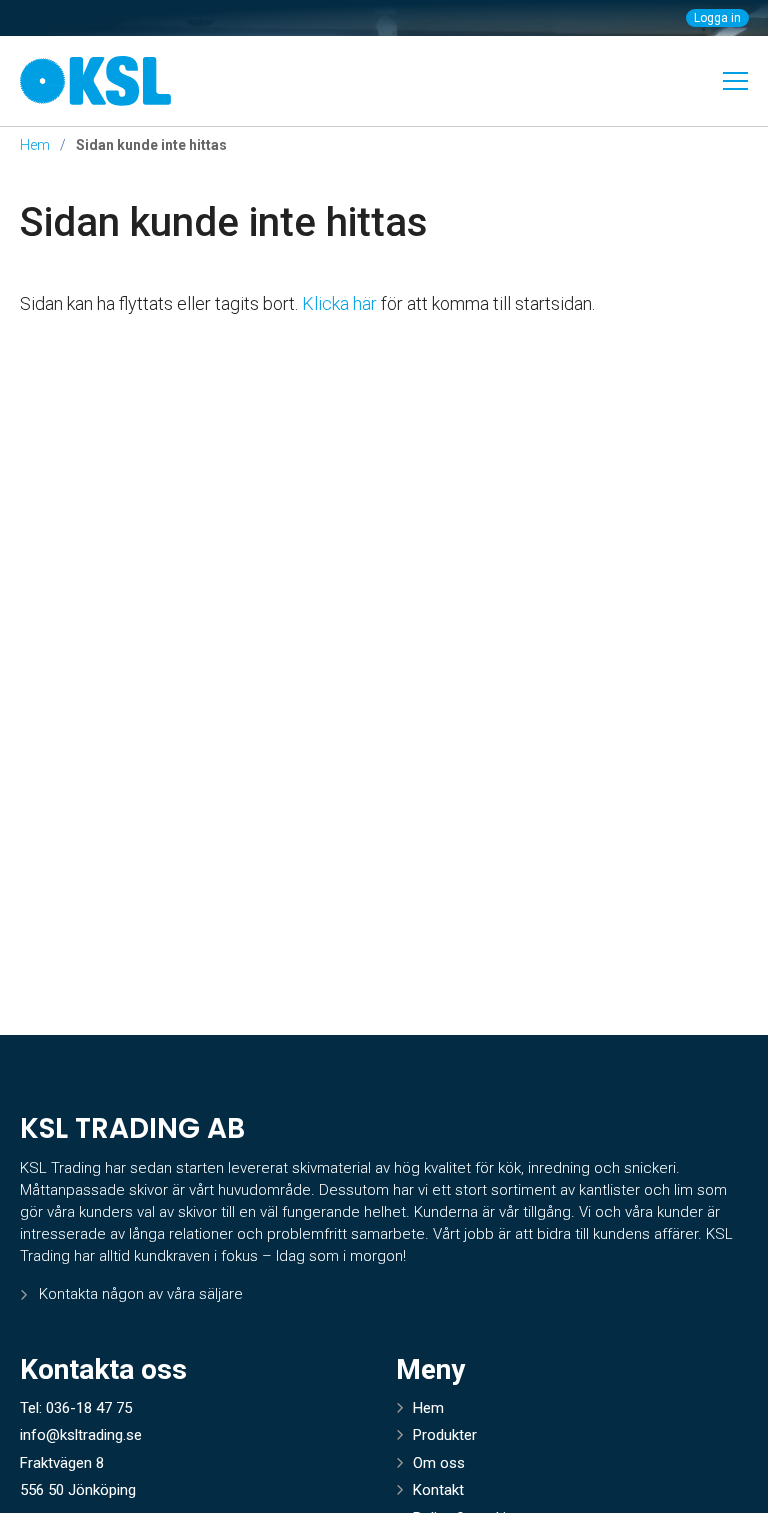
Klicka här (339, 303)
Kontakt (438, 1490)
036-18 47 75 (89, 1408)
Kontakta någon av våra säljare (141, 1294)
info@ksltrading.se (81, 1435)
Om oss (439, 1463)
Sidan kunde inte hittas (224, 222)
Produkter (445, 1435)
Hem (35, 145)
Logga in (717, 18)
